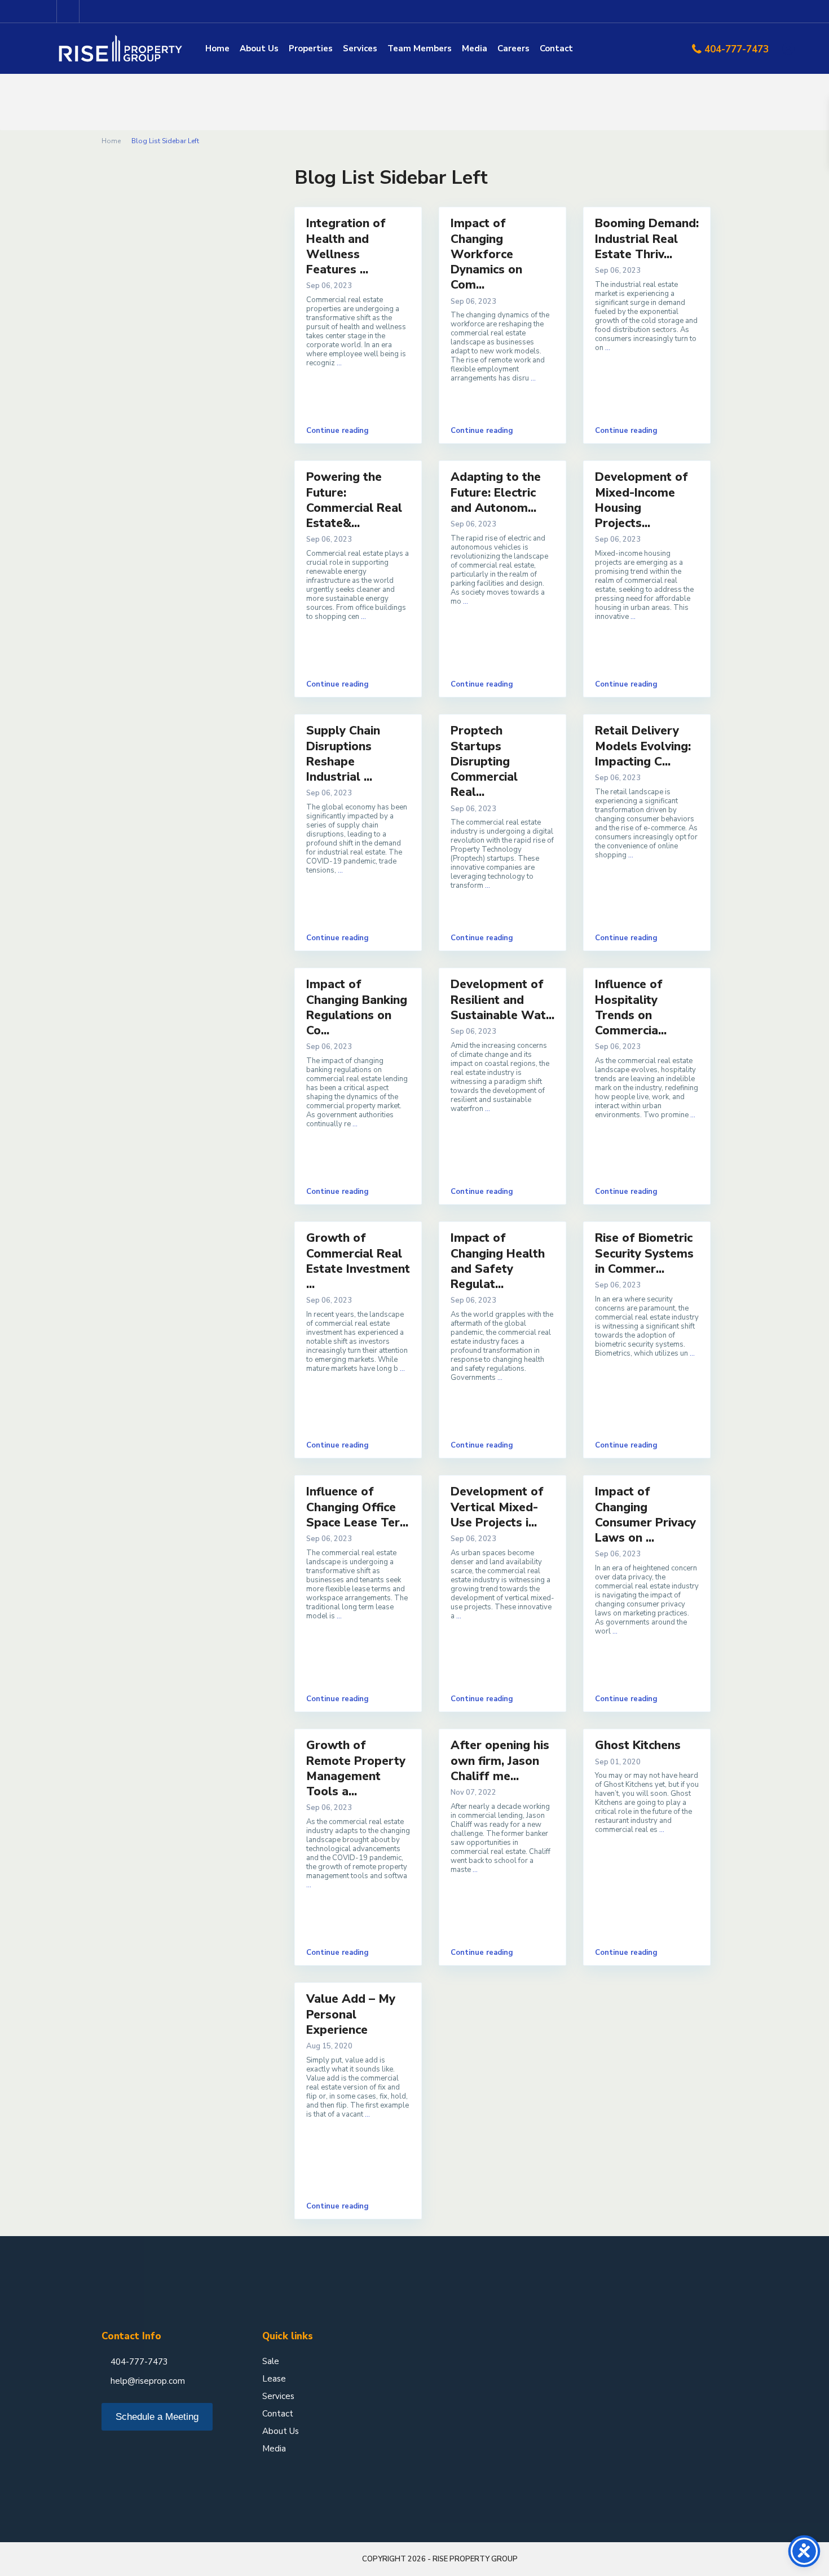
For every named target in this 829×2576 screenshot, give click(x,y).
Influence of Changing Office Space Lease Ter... (357, 1507)
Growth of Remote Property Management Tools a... (356, 1768)
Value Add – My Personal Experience (351, 2014)
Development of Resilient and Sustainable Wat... (502, 1000)
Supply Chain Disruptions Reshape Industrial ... (343, 754)
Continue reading (338, 431)
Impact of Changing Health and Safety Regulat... (498, 1261)
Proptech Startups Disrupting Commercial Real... (484, 761)
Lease (274, 2379)
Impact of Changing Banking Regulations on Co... (357, 1007)
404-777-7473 (737, 49)
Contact (556, 48)
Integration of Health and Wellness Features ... (346, 246)
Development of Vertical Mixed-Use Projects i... (497, 1507)
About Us (259, 48)
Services (360, 48)
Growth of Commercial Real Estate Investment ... (358, 1261)
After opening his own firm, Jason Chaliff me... (500, 1761)
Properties (311, 48)
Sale (271, 2361)
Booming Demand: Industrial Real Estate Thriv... (647, 239)
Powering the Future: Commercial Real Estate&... (354, 500)
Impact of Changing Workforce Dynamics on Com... (486, 254)
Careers (513, 48)
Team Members (420, 48)
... (339, 363)
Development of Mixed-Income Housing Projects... (641, 500)
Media (475, 48)
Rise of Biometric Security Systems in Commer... (644, 1253)
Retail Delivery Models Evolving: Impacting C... (643, 746)
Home (217, 48)
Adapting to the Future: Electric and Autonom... (496, 492)
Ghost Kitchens (638, 1745)
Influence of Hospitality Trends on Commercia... (631, 1007)
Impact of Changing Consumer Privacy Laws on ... (645, 1515)
